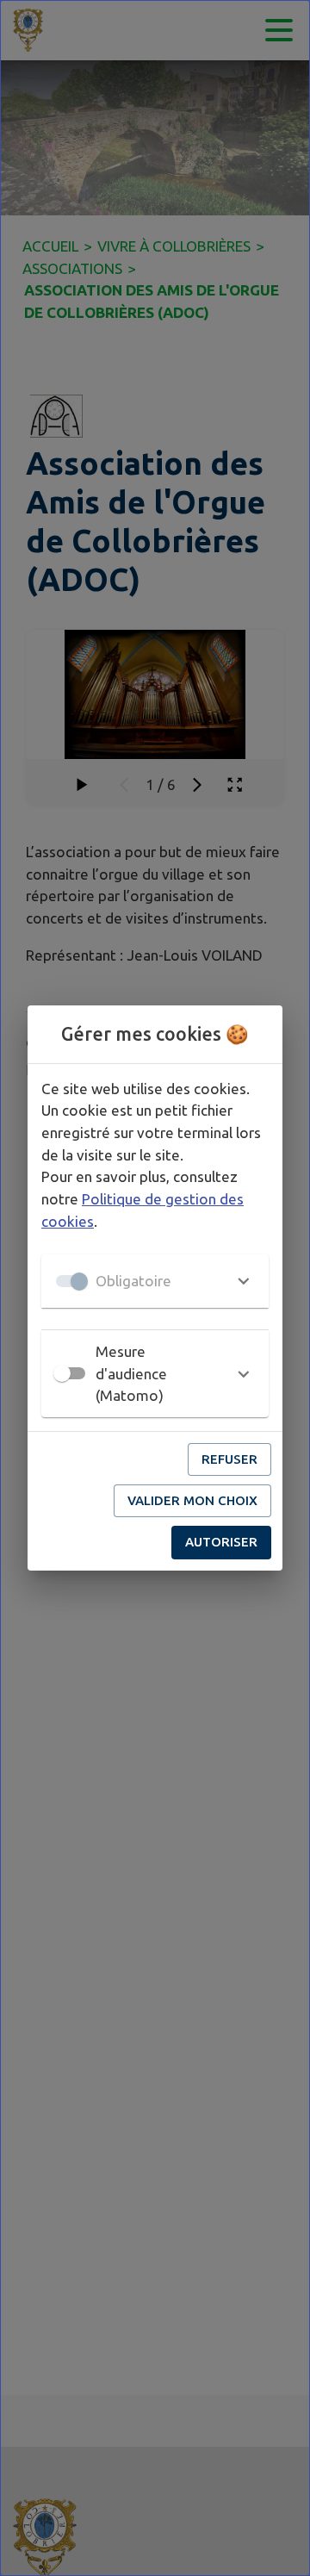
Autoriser (221, 1542)
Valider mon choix (192, 1500)
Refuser (229, 1459)
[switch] (62, 1373)
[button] (155, 1281)
